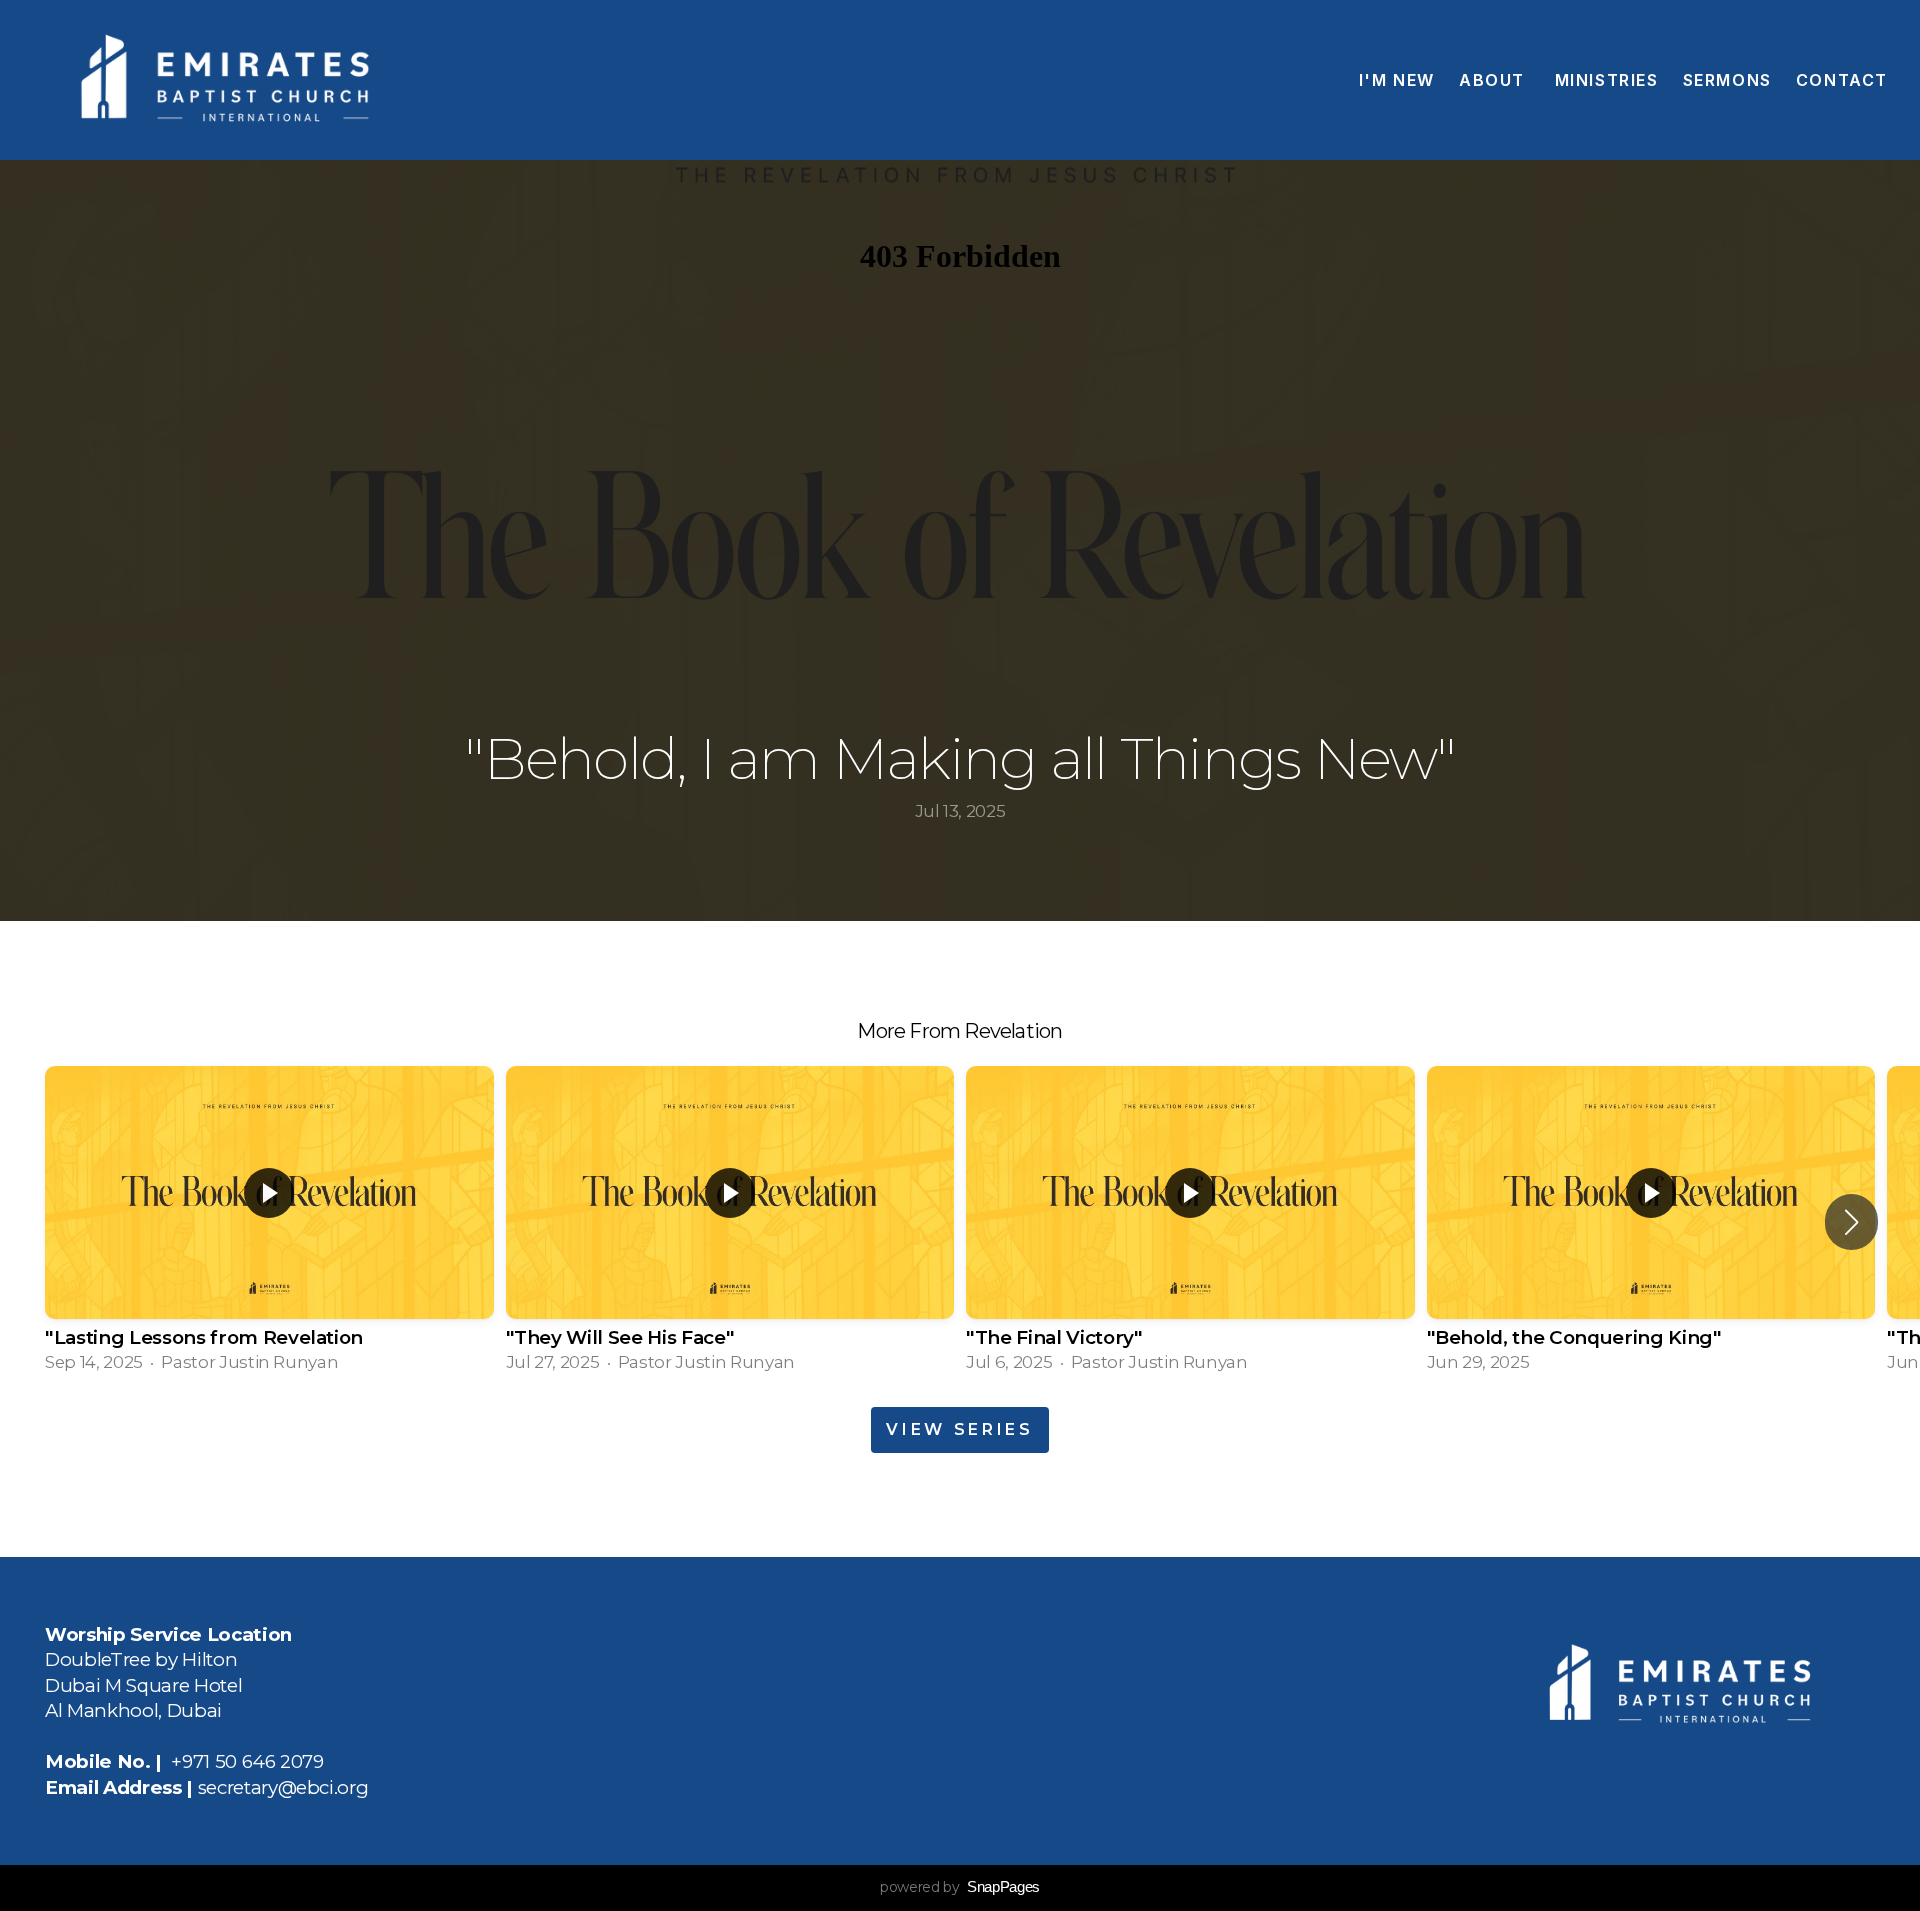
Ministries (1607, 80)
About (1495, 80)
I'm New (1397, 80)
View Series (959, 1429)
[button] (1851, 1222)
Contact (1842, 80)
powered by (960, 1887)
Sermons (1727, 80)
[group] (269, 1221)
